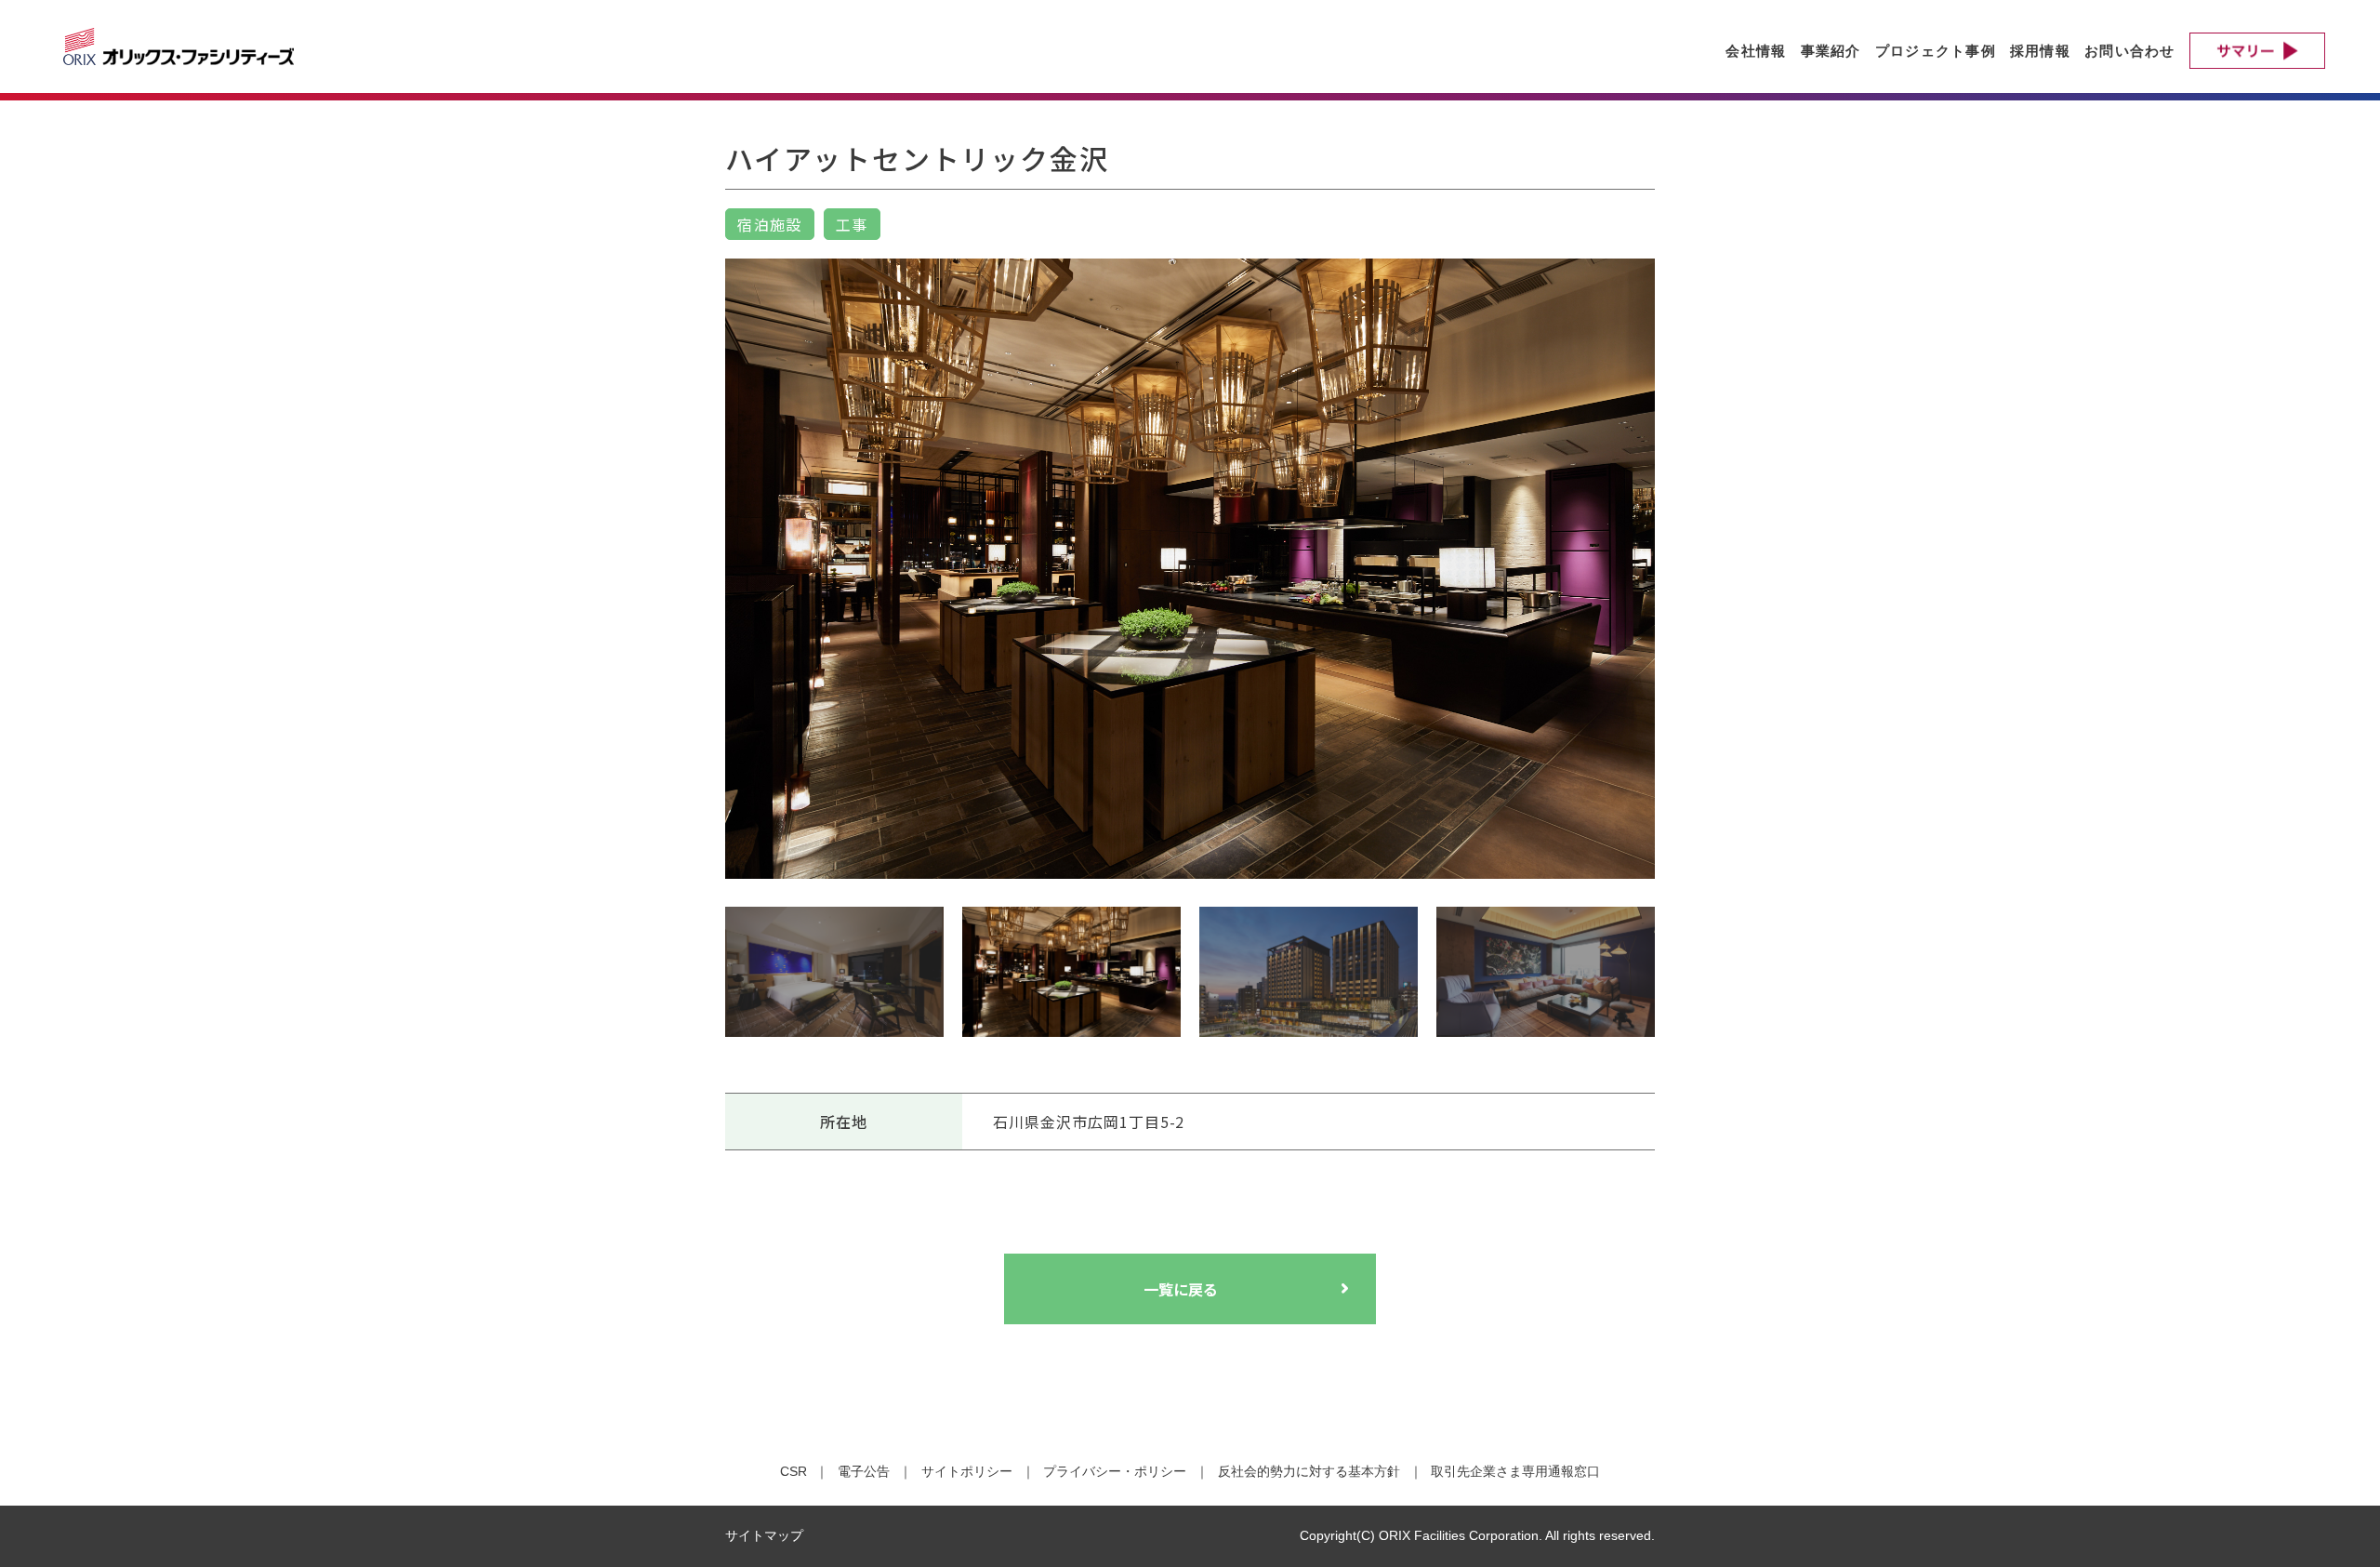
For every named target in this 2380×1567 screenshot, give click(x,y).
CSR (793, 1471)
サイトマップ (764, 1535)
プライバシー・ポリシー (1115, 1471)
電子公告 (864, 1471)
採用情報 (2040, 51)
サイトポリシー (967, 1471)
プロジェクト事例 (1936, 51)
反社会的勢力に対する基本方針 (1309, 1471)
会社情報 (1756, 51)
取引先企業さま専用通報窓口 (1515, 1471)
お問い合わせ (2130, 51)
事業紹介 (1831, 51)
